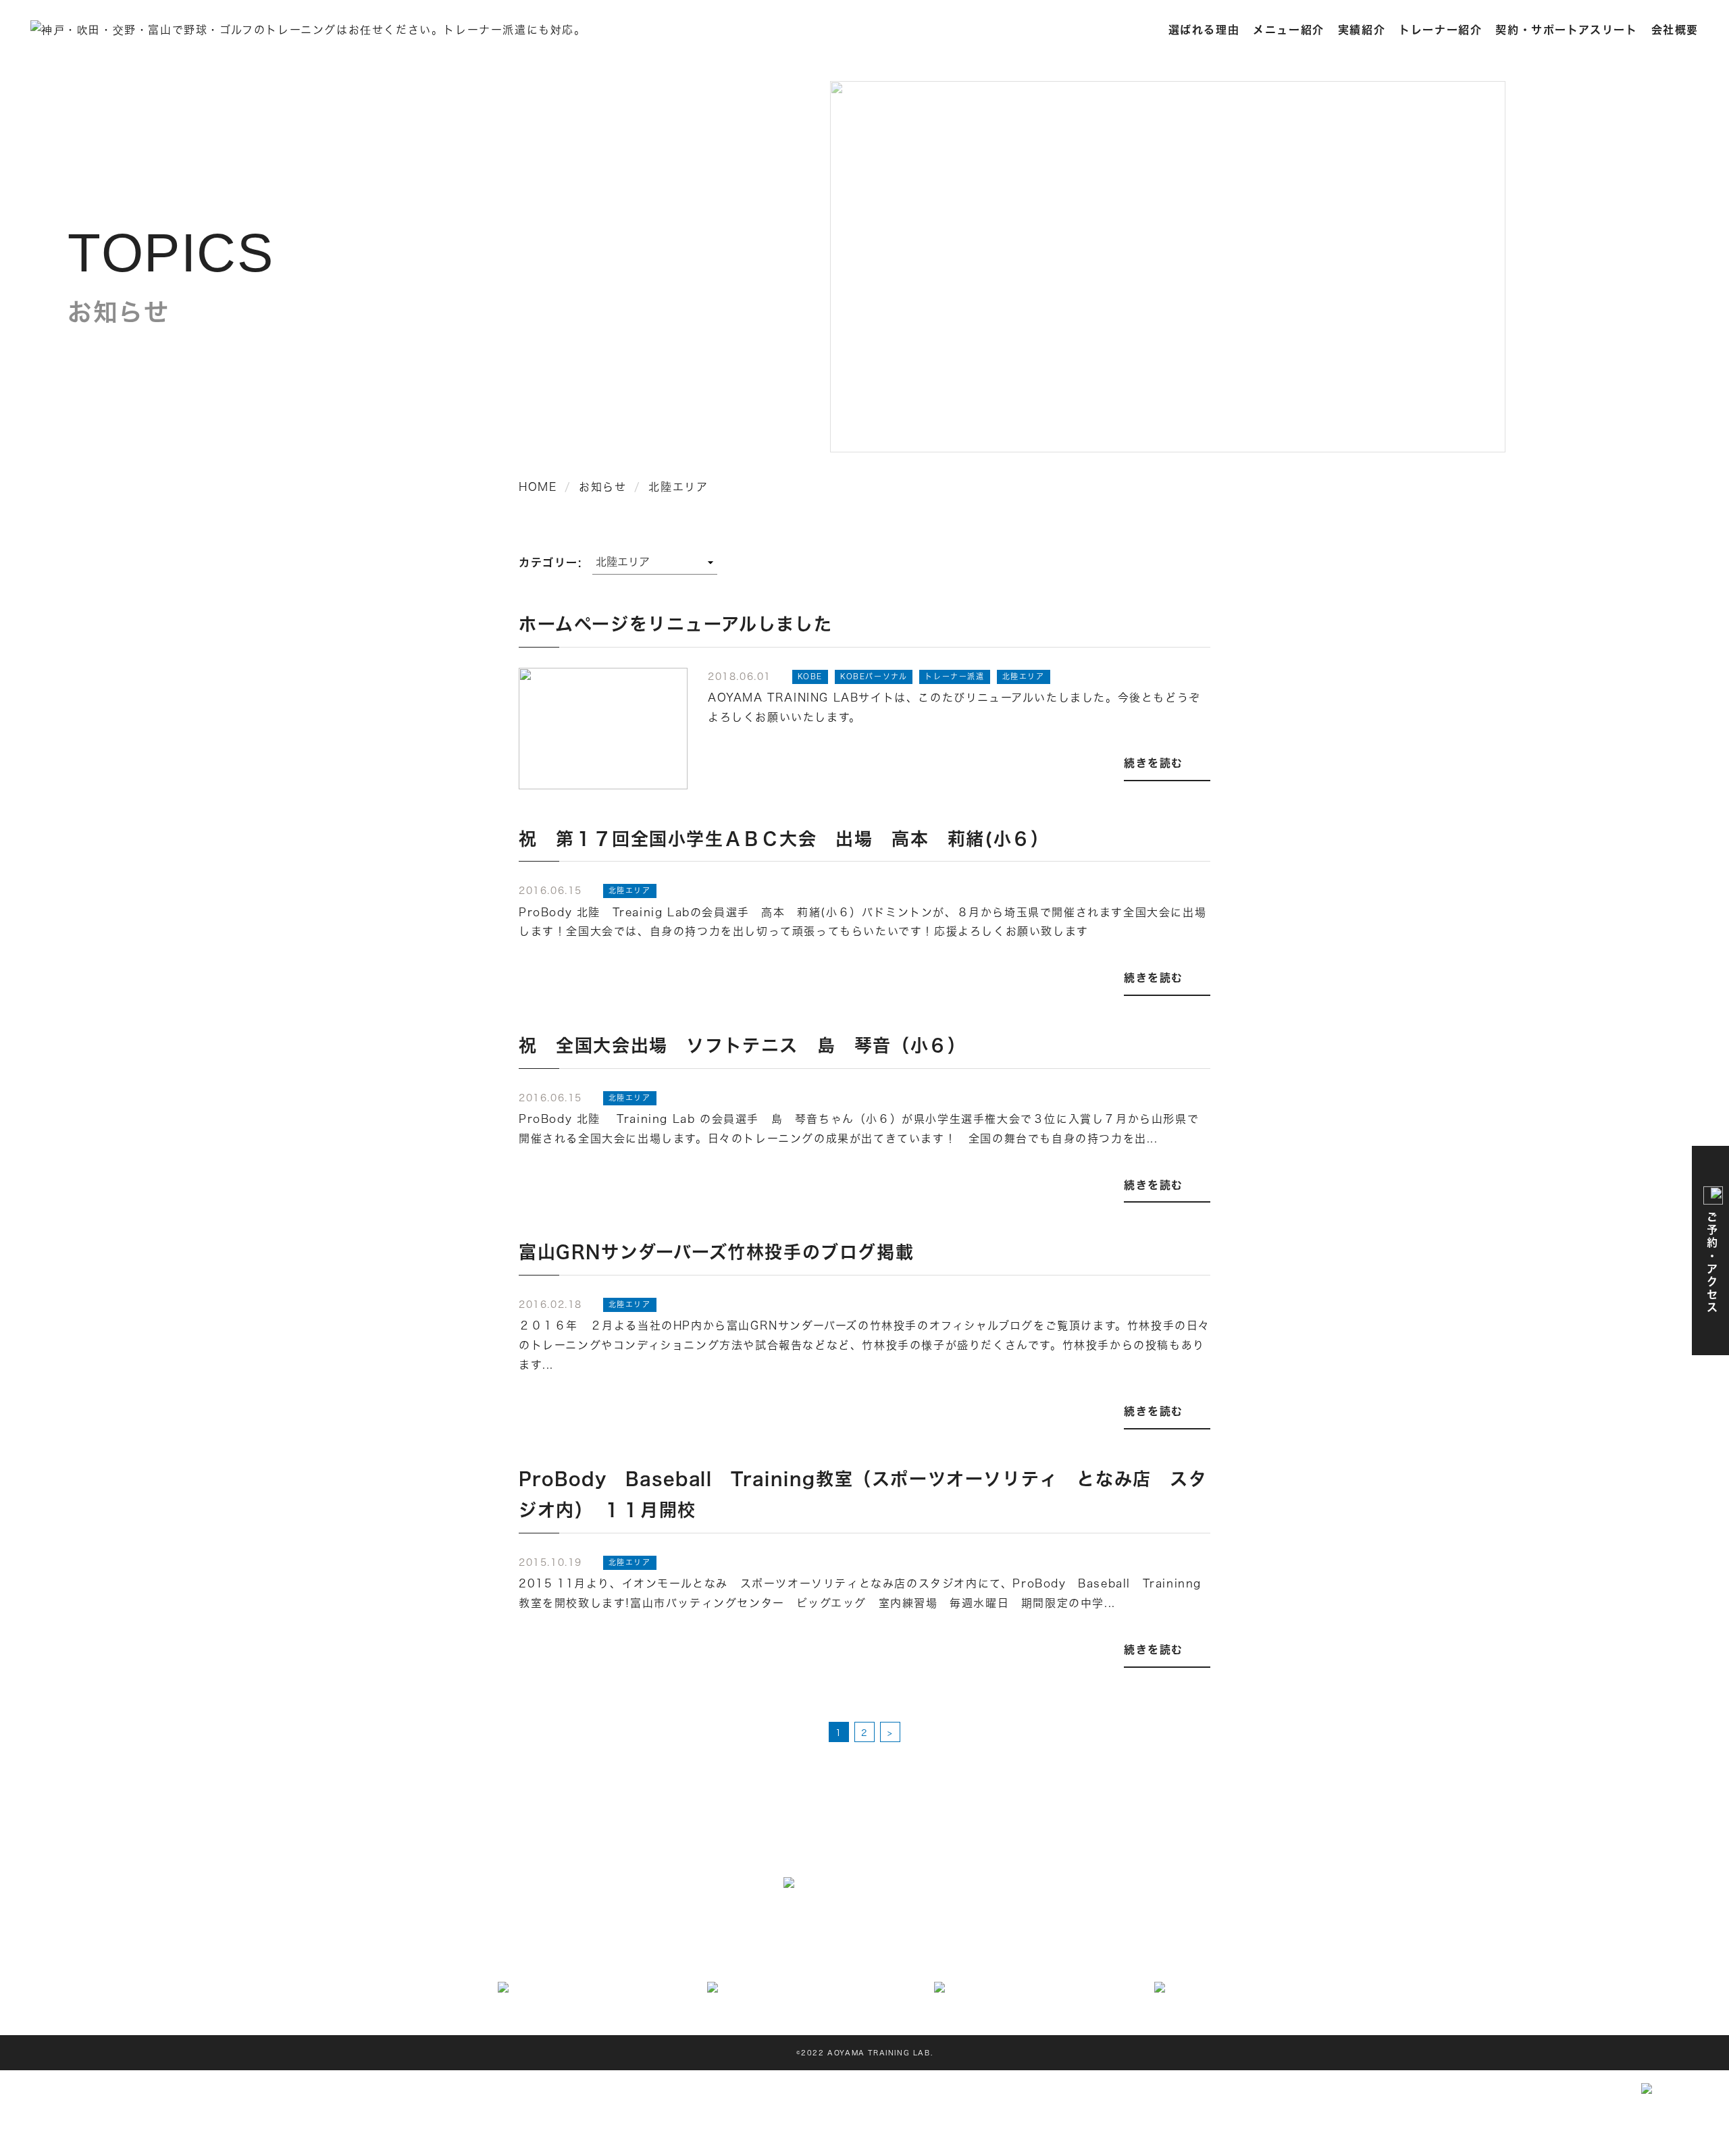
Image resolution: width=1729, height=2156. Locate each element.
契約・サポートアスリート (1566, 29)
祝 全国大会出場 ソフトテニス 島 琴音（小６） (742, 1045)
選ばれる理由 (1204, 29)
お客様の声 (976, 1950)
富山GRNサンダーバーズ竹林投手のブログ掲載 (716, 1252)
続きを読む (1154, 763)
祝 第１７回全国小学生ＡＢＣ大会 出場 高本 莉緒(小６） (784, 838)
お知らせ (1033, 1950)
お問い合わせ (909, 1950)
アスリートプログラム (729, 1927)
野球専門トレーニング (959, 1927)
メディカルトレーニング (845, 1927)
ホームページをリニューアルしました (675, 624)
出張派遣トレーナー (1066, 1927)
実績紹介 (1362, 29)
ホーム (580, 1927)
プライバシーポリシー (1157, 1950)
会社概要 (1675, 29)
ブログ (1081, 1950)
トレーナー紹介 (1440, 29)
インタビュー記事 (644, 1950)
